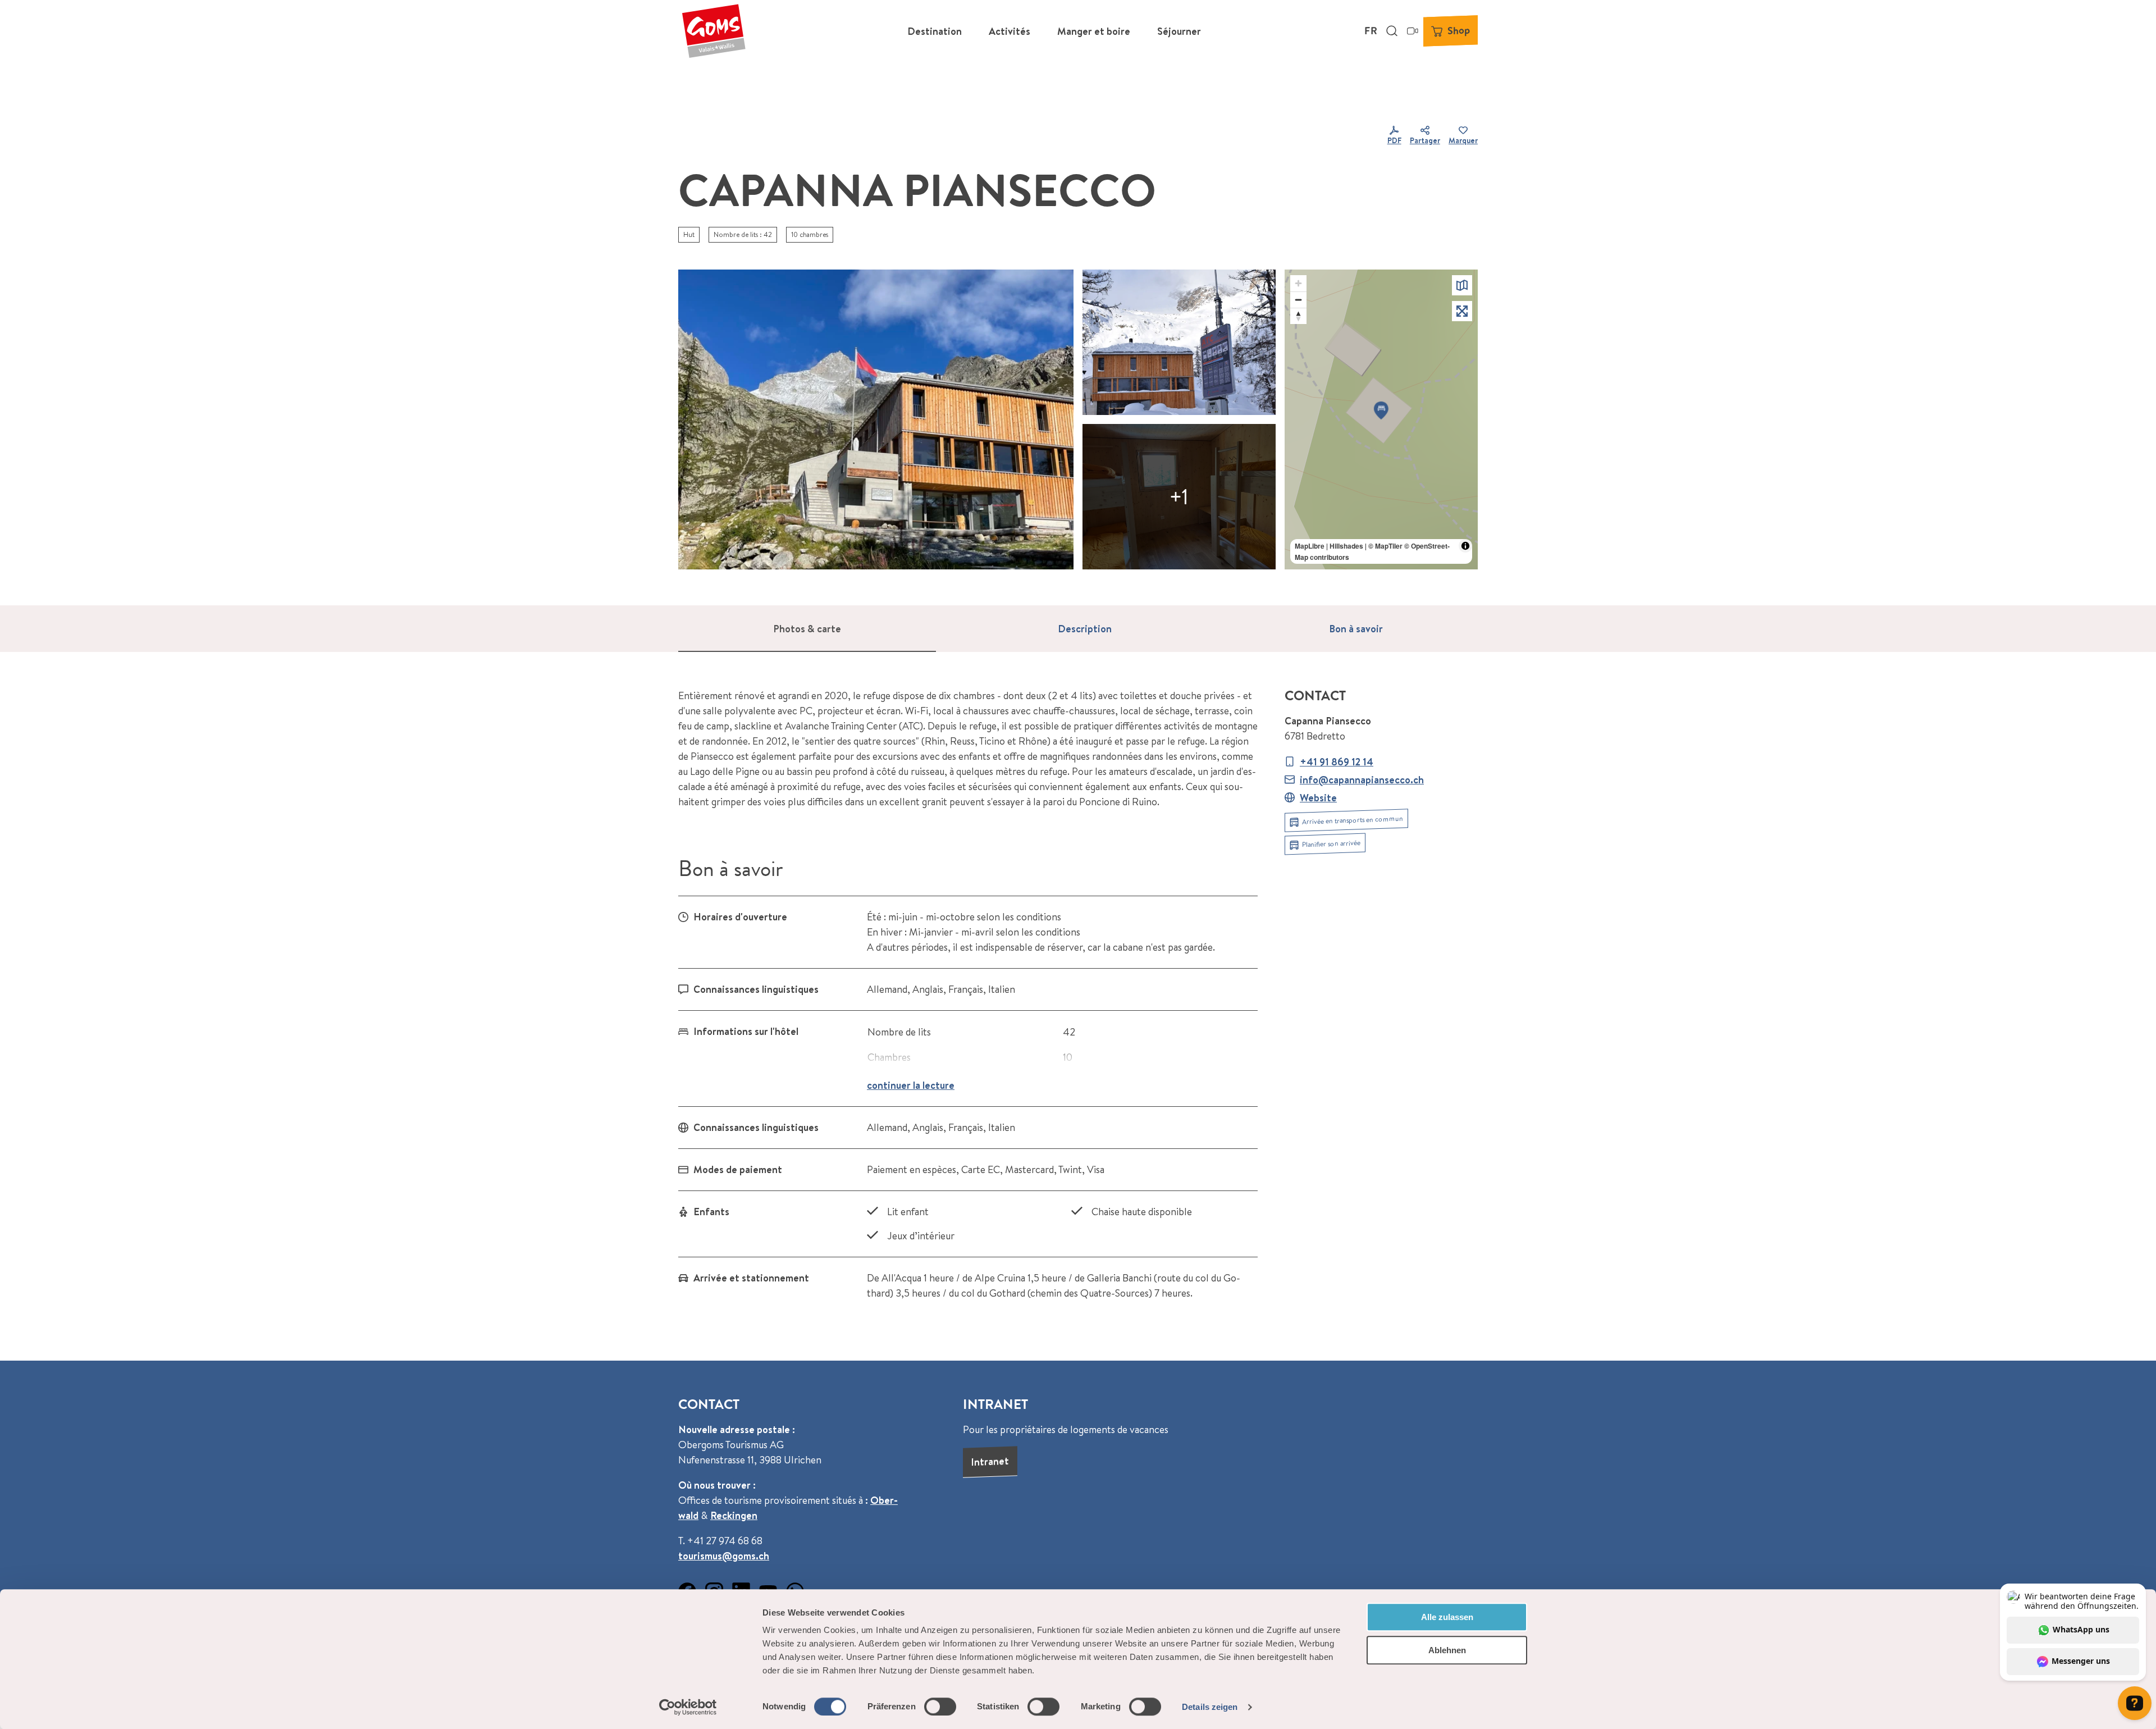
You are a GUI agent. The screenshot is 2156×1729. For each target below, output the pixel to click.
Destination (935, 31)
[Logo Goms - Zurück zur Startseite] (714, 31)
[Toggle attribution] (1465, 546)
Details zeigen (1210, 1707)
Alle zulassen (1447, 1617)
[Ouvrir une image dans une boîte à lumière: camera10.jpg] (1179, 497)
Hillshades (1346, 546)
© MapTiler (1385, 546)
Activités (1010, 31)
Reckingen (734, 1515)
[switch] (940, 1707)
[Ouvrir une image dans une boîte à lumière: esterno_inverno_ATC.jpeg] (1179, 342)
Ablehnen (1447, 1650)
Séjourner (1179, 31)
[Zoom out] (1298, 300)
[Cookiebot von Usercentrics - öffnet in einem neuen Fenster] (688, 1707)
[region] (1381, 419)
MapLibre (1310, 546)
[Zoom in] (1298, 283)
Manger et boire (1094, 31)
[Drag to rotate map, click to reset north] (1298, 316)
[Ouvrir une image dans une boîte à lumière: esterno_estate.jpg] (876, 419)
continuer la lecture (911, 1085)
